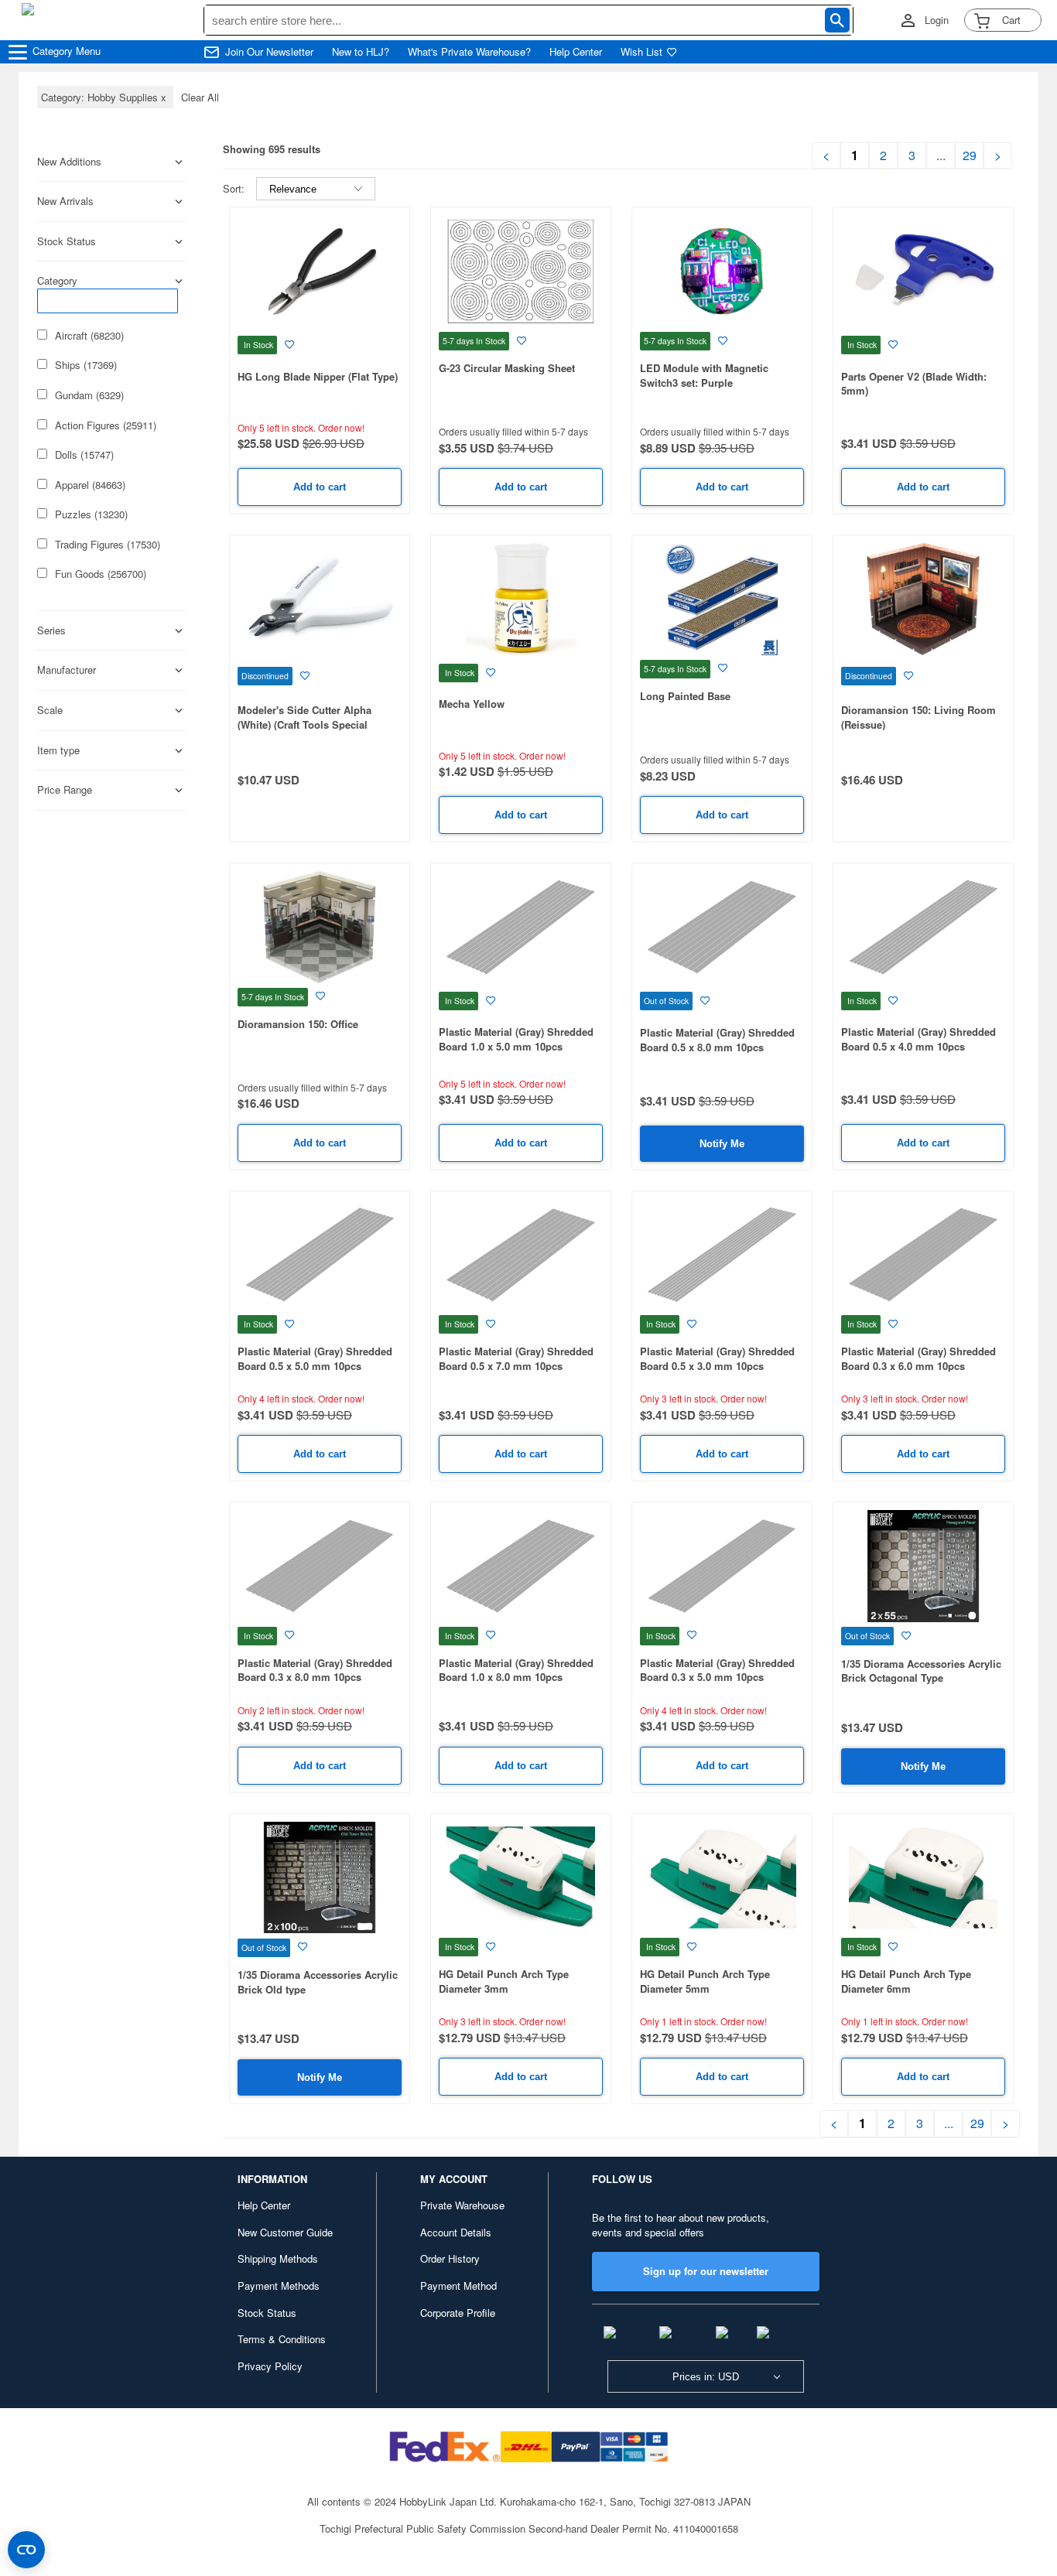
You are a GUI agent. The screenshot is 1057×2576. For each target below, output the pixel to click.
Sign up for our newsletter (706, 2271)
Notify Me (722, 1144)
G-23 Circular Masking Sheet (507, 368)
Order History (450, 2258)
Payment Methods (279, 2286)
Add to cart (320, 487)
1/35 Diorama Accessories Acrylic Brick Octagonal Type (921, 1671)
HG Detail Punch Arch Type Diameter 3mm (504, 1981)
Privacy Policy (270, 2366)
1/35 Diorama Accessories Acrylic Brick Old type (318, 1982)
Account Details (456, 2232)
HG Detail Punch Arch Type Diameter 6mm (906, 1981)
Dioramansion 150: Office (298, 1024)
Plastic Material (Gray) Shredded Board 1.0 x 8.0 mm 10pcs (516, 1670)
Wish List (641, 52)
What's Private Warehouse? (469, 52)
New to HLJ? (361, 52)
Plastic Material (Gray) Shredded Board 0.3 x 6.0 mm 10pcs (918, 1358)
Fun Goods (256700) (101, 574)
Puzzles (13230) (91, 514)
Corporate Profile (458, 2313)
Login (937, 20)
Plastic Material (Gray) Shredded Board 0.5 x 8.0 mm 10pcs (717, 1040)
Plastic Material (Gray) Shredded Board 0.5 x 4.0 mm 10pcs (918, 1039)
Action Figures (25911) (106, 425)
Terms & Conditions (282, 2339)
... (941, 155)
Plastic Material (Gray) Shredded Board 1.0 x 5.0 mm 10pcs (516, 1039)
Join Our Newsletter (269, 52)
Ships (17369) (86, 365)
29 (970, 155)
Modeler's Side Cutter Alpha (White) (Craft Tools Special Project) (304, 724)
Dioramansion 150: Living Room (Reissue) (918, 717)
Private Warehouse (462, 2205)
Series (51, 630)
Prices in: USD (706, 2377)
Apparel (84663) (90, 485)
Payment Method (458, 2286)
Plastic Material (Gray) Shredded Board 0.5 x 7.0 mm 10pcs (516, 1358)
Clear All (200, 97)
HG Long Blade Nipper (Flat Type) (318, 376)
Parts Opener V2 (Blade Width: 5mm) (914, 384)
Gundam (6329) (89, 395)
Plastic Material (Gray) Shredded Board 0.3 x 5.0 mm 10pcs (717, 1670)
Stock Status (267, 2313)
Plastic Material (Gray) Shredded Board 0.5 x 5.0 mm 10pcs (315, 1358)
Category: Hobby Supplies (105, 97)
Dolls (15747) (84, 455)
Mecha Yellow (472, 704)
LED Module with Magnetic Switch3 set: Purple (704, 375)
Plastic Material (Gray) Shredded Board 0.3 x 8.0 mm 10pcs (315, 1670)
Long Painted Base (685, 696)
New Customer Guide (285, 2232)
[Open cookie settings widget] (26, 2550)
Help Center (576, 52)
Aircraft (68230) (89, 336)
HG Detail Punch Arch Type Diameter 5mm (705, 1981)
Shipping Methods (278, 2258)
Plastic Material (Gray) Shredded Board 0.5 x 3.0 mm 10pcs (717, 1358)
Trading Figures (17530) (108, 545)
